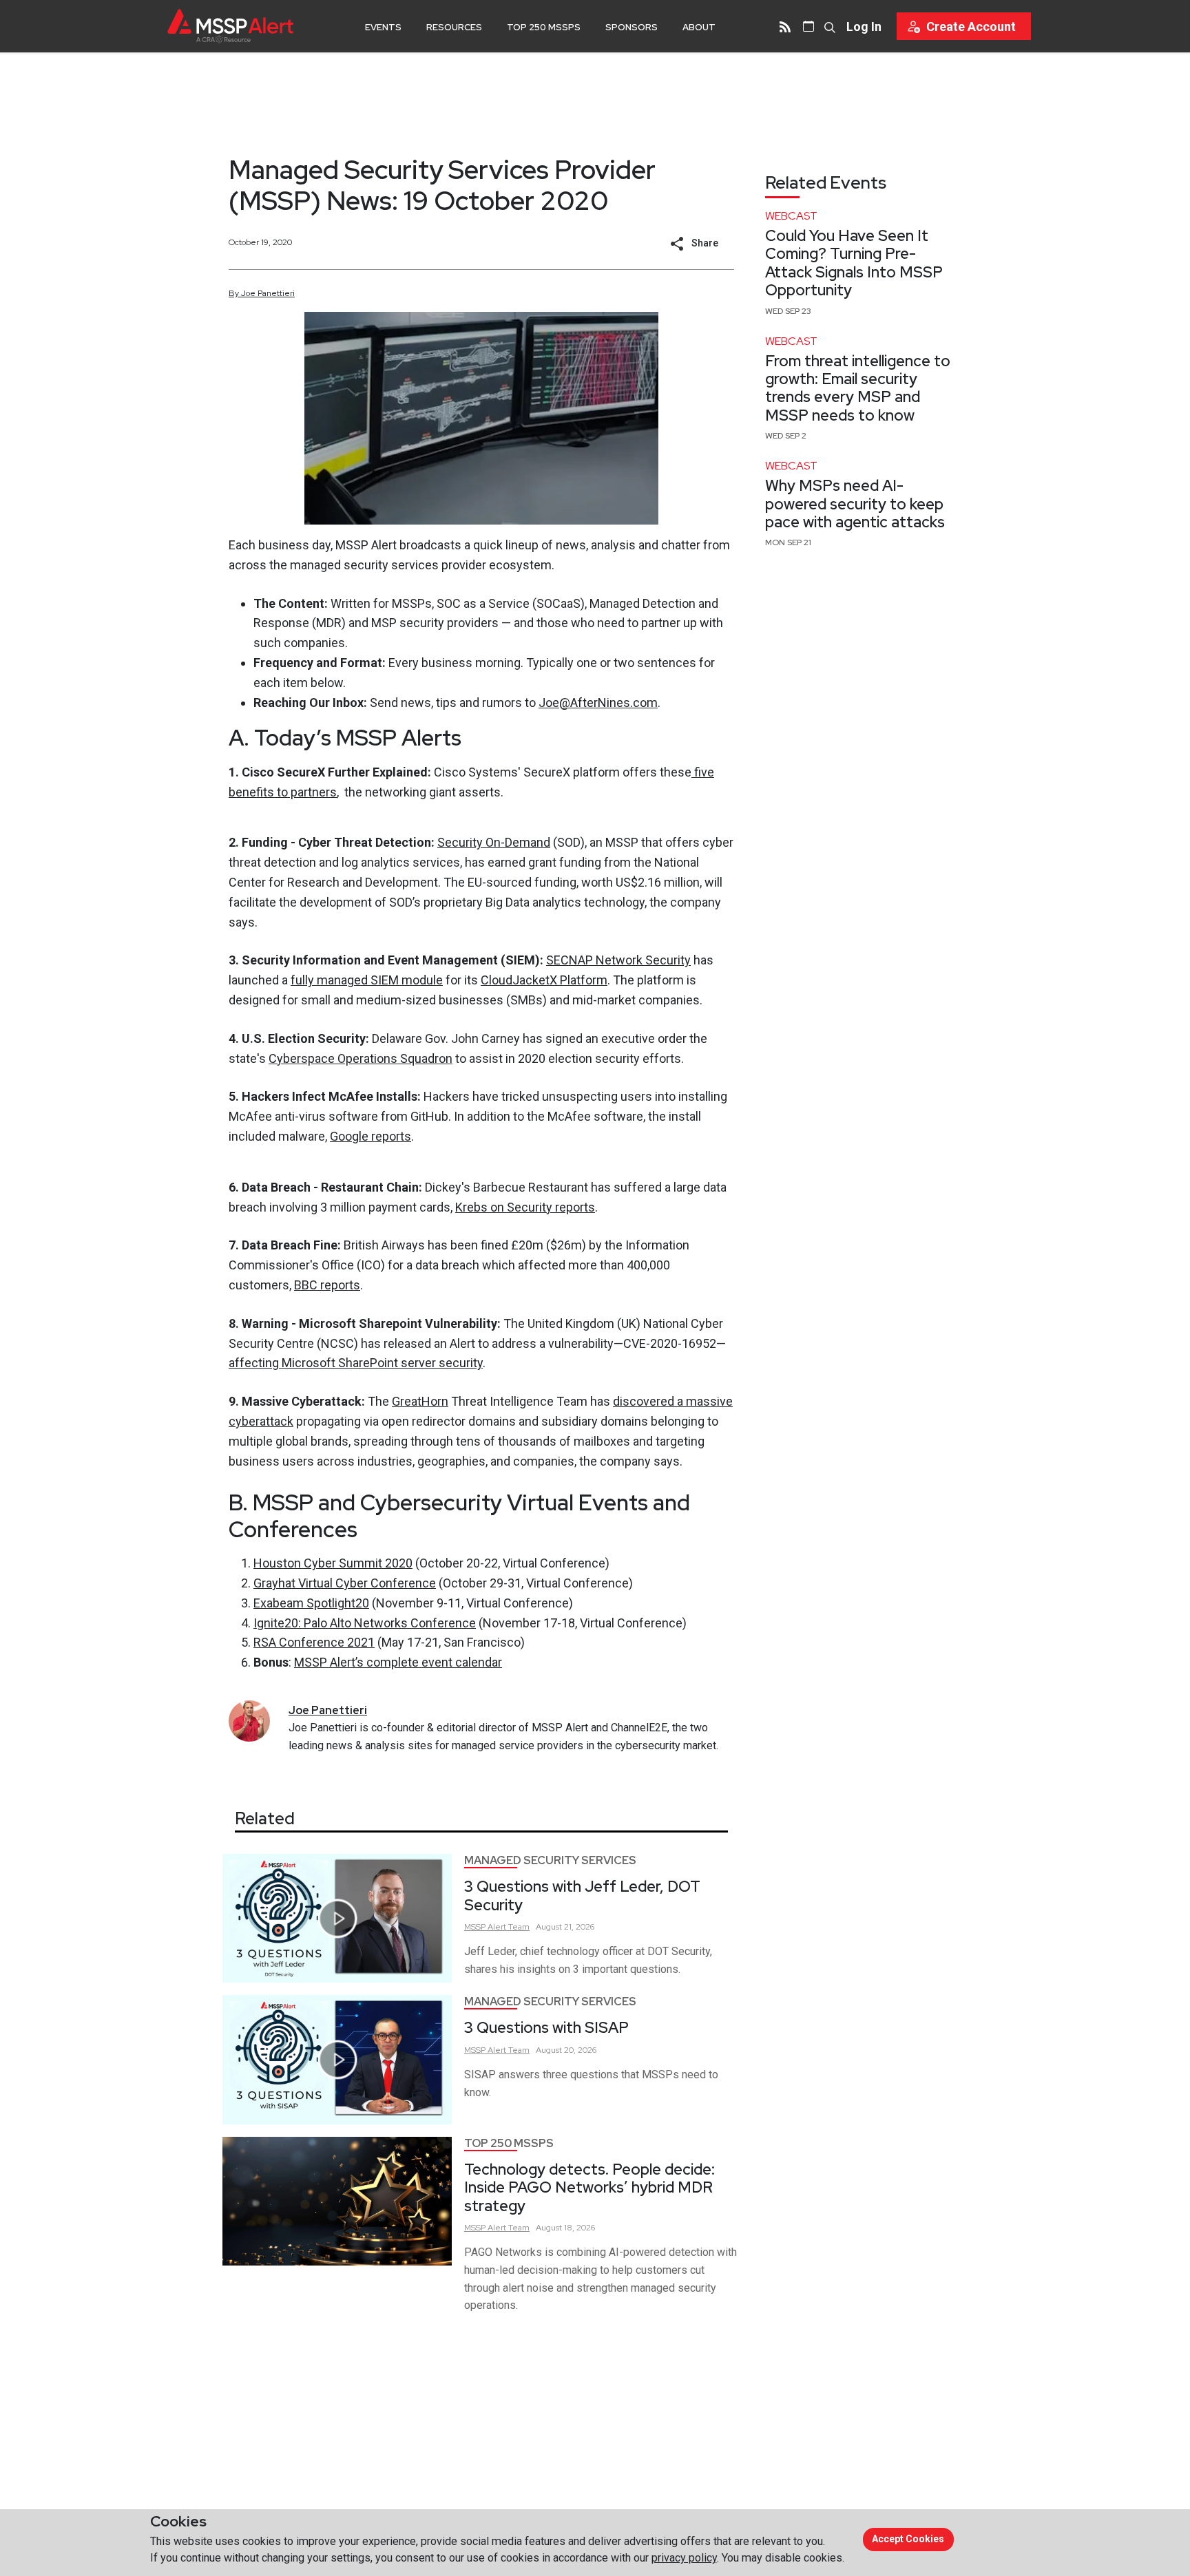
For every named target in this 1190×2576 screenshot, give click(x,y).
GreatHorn (420, 1401)
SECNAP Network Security (618, 960)
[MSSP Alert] (230, 26)
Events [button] (383, 27)
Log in (864, 27)
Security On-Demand (494, 842)
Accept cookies (908, 2539)
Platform (584, 980)
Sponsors (631, 27)
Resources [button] (454, 27)
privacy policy (684, 2558)
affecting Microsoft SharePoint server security (356, 1363)
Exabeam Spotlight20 (311, 1603)
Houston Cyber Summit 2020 (333, 1563)
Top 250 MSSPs (544, 27)
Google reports (370, 1136)
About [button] (699, 27)
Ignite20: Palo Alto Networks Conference (365, 1623)
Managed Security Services (550, 1860)
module (422, 980)
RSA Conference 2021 (314, 1642)
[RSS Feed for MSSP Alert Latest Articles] (785, 26)
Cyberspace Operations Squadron (361, 1058)
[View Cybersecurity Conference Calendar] (808, 26)
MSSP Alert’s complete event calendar (398, 1662)
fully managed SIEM (346, 980)
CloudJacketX (520, 980)
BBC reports (327, 1285)
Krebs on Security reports (525, 1207)
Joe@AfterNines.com (598, 703)
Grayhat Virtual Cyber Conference (345, 1583)
